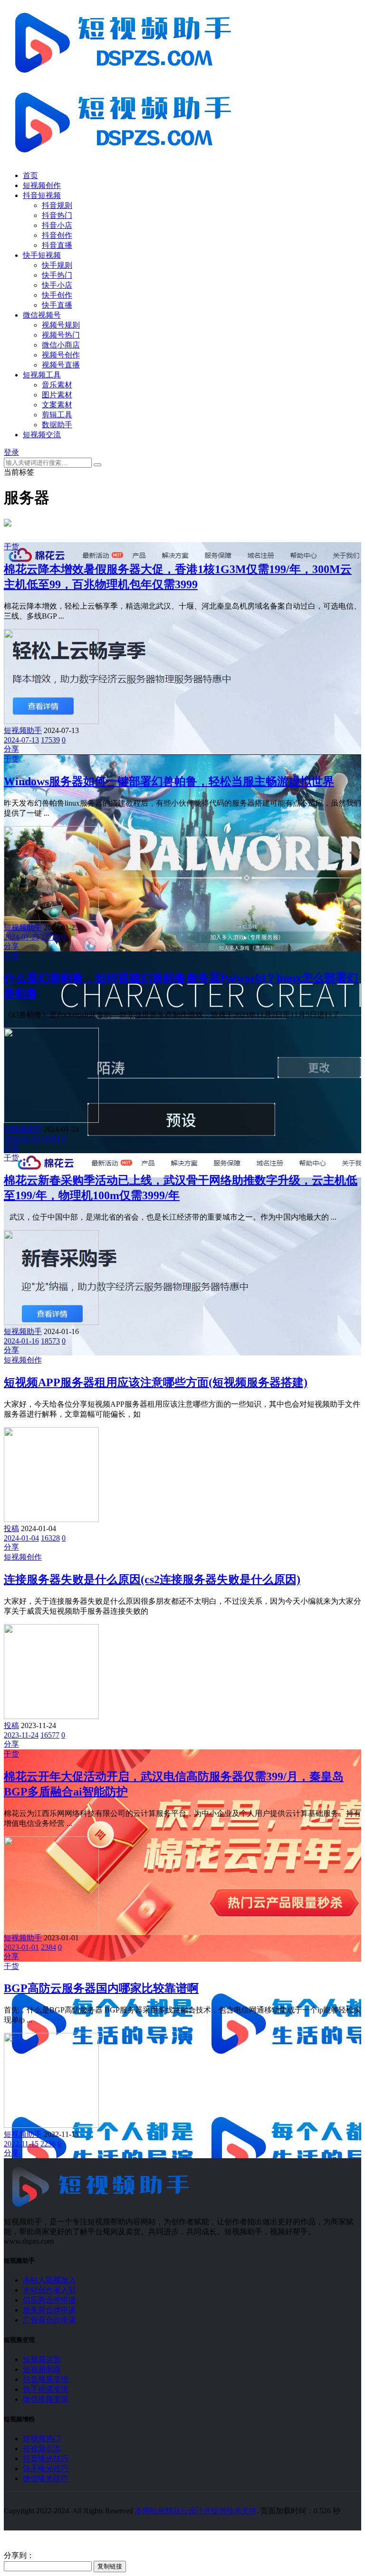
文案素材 (57, 405)
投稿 (11, 1528)
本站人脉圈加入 (49, 2280)
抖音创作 (57, 235)
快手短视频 (42, 255)
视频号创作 (61, 355)
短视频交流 (42, 435)
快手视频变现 (46, 2389)
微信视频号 (42, 315)
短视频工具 (42, 375)
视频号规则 (61, 325)
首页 (30, 175)
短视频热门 (42, 2439)
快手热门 (57, 275)
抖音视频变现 (46, 2379)
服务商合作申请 (49, 2310)
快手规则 (57, 265)
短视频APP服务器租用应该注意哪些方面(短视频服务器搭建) (156, 1382)
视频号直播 (61, 365)
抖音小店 (57, 225)
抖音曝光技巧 (46, 2458)
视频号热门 (61, 335)
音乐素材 (57, 385)
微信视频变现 (46, 2399)
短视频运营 (42, 2359)
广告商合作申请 (49, 2320)
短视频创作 (42, 185)
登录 (11, 452)
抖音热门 (57, 215)
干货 (11, 547)
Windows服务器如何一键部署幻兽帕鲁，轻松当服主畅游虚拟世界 (169, 781)
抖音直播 (57, 245)
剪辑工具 (57, 415)
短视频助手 (23, 730)
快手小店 (57, 285)
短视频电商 (42, 2369)
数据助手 (57, 425)
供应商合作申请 (49, 2300)
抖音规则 (57, 205)
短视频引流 (42, 2449)
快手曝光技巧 (46, 2468)
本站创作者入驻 (49, 2290)
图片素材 (57, 395)
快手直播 (57, 305)
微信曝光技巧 (46, 2478)
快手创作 (57, 295)
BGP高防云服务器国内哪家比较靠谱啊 (101, 1988)
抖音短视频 (42, 195)
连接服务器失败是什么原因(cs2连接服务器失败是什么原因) (152, 1579)
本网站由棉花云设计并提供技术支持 (196, 2511)
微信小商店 (61, 345)
